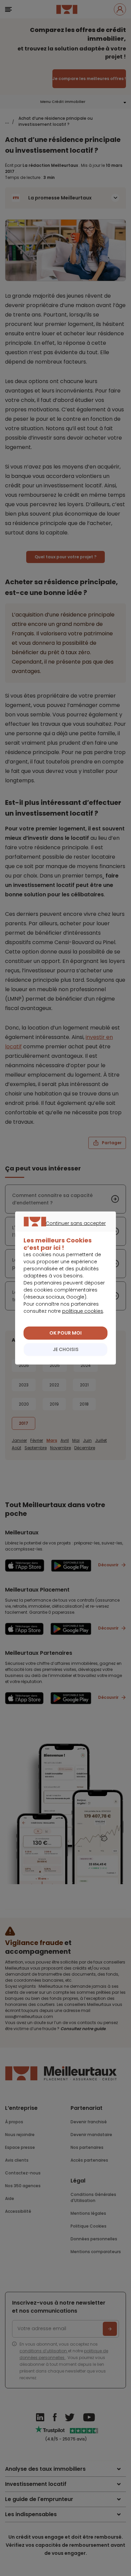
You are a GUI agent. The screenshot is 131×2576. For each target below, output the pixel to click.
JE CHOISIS (66, 1349)
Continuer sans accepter (62, 1231)
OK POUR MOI (65, 1333)
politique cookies (83, 1311)
